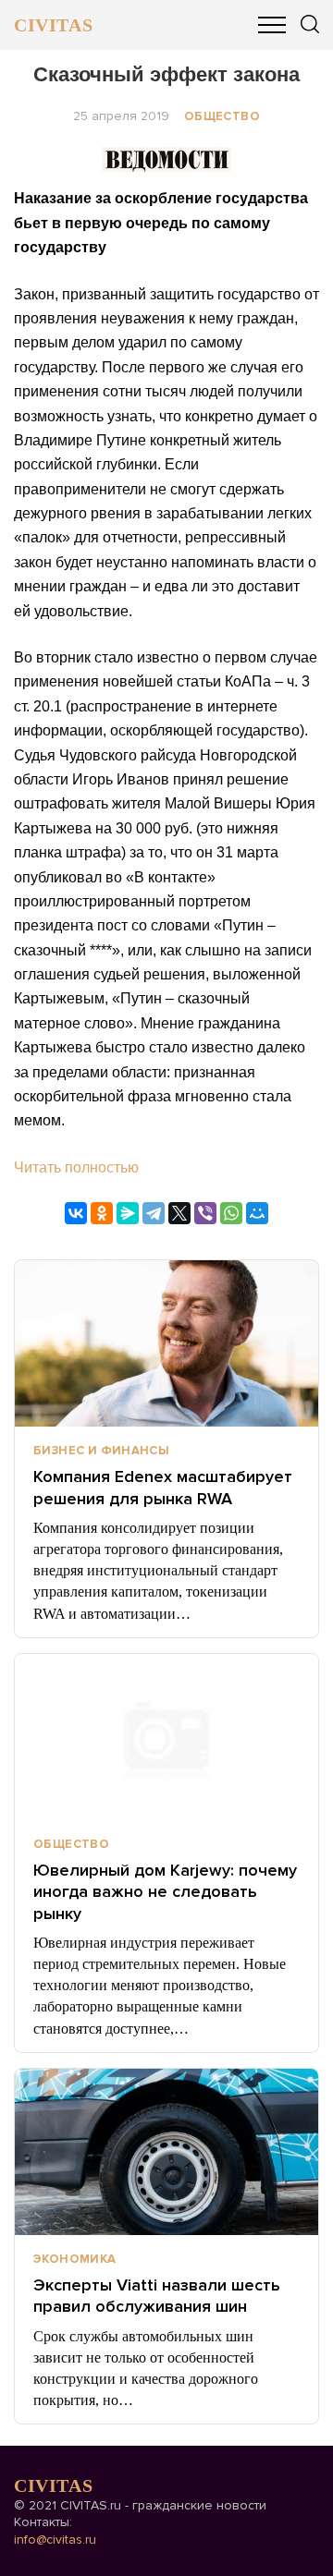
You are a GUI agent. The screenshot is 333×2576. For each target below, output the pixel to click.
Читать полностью (76, 1167)
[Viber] (205, 1213)
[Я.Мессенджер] (128, 1213)
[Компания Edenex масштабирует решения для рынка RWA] (166, 1343)
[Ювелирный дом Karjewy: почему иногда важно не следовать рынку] (166, 1737)
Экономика (75, 2259)
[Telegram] (154, 1213)
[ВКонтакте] (76, 1213)
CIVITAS (53, 25)
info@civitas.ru (55, 2540)
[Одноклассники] (102, 1213)
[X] (179, 1213)
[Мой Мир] (257, 1213)
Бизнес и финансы (101, 1451)
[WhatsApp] (231, 1213)
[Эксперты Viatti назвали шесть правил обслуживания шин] (166, 2152)
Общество (222, 116)
